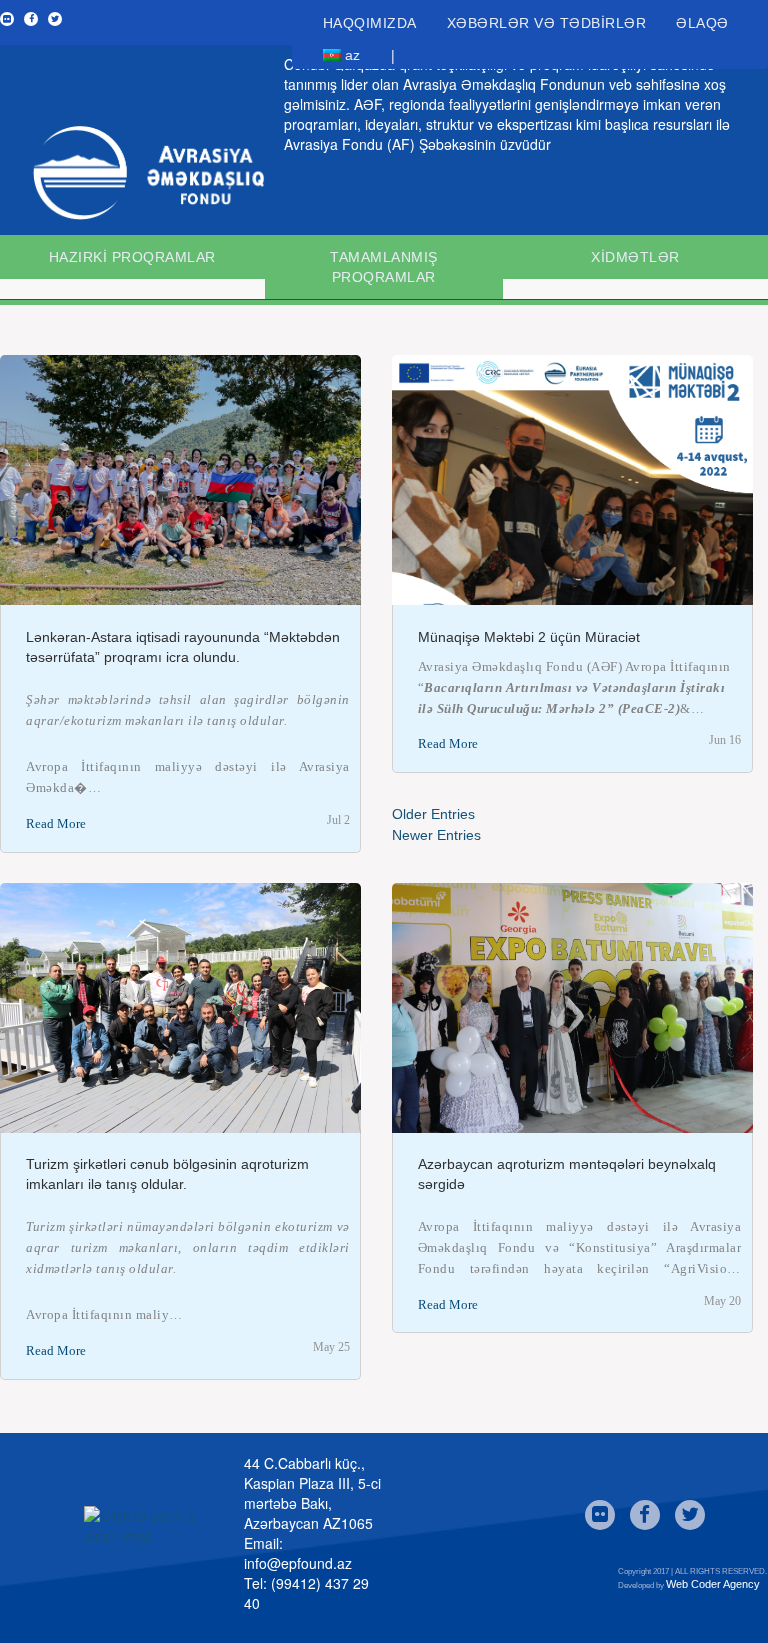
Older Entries (433, 814)
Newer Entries (436, 835)
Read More (56, 823)
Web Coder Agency (713, 1584)
